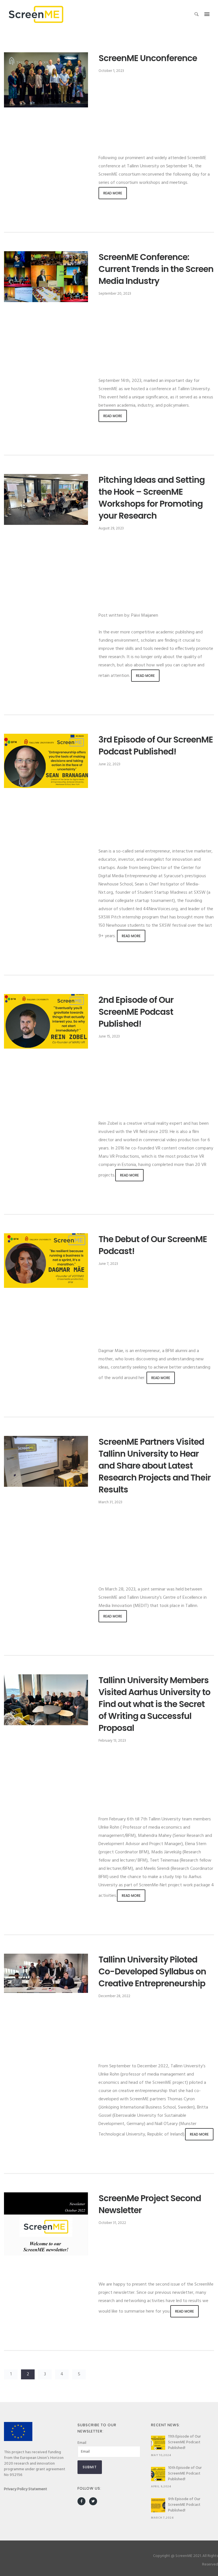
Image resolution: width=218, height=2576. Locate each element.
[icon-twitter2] (93, 2501)
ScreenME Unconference (148, 58)
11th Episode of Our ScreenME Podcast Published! (185, 2442)
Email (82, 2443)
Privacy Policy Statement (26, 2489)
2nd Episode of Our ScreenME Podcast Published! (136, 1012)
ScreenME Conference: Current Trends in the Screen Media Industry (156, 269)
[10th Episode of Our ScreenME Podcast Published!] (158, 2474)
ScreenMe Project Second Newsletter (150, 2204)
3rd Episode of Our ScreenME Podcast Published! (156, 746)
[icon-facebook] (83, 2501)
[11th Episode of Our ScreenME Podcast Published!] (158, 2443)
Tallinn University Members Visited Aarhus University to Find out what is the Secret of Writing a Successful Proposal (154, 1704)
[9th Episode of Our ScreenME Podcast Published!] (158, 2505)
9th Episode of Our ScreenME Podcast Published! (184, 2505)
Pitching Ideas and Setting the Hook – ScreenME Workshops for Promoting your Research (152, 498)
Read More (113, 193)
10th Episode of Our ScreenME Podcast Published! (185, 2474)
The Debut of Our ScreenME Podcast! (153, 1245)
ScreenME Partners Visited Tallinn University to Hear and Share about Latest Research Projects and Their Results (155, 1466)
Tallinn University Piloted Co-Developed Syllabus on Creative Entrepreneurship (152, 1972)
